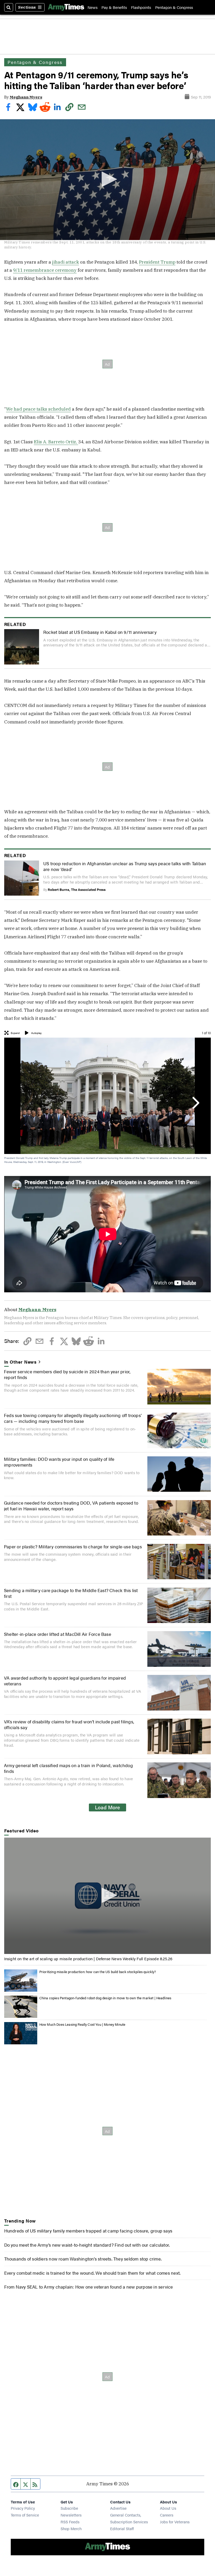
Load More (107, 1807)
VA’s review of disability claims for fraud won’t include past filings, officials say (69, 1724)
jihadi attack (66, 262)
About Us (168, 2508)
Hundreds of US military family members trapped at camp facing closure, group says (88, 2231)
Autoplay (36, 1033)
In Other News (21, 1362)
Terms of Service (25, 2515)
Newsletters (71, 2515)
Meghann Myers (26, 97)
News (93, 7)
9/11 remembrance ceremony (45, 270)
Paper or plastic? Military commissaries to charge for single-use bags (73, 1546)
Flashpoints (141, 7)
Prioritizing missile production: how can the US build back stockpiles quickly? (98, 1972)
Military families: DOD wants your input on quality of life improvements (59, 1462)
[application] (107, 180)
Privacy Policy (23, 2508)
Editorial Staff (122, 2528)
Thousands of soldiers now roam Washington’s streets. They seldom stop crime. (83, 2259)
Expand (15, 1033)
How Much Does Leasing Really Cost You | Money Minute (82, 2024)
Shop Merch (71, 2528)
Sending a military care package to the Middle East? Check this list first (71, 1593)
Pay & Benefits (114, 7)
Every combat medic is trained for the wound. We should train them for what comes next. (92, 2273)
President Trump (157, 262)
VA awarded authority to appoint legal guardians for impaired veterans (65, 1681)
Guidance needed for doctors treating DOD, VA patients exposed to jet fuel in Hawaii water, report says (71, 1505)
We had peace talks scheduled (38, 409)
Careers (167, 2515)
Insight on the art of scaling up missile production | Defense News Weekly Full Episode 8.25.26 (88, 1959)
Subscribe (69, 2508)
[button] (107, 179)
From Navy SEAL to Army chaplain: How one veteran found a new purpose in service (89, 2287)
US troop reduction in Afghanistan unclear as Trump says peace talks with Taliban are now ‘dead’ (125, 866)
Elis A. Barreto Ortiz (55, 442)
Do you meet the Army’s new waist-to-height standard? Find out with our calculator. (87, 2245)
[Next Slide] (195, 1103)
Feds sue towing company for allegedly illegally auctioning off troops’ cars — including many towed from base (73, 1418)
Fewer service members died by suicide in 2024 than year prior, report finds (67, 1374)
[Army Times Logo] (66, 7)
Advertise (118, 2508)
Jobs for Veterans (175, 2522)
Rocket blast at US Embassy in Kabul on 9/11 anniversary (100, 632)
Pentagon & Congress (174, 7)
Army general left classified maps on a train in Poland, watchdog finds (68, 1768)
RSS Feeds (70, 2522)
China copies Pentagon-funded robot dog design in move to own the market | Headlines (105, 1998)
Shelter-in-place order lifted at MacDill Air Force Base (58, 1634)
